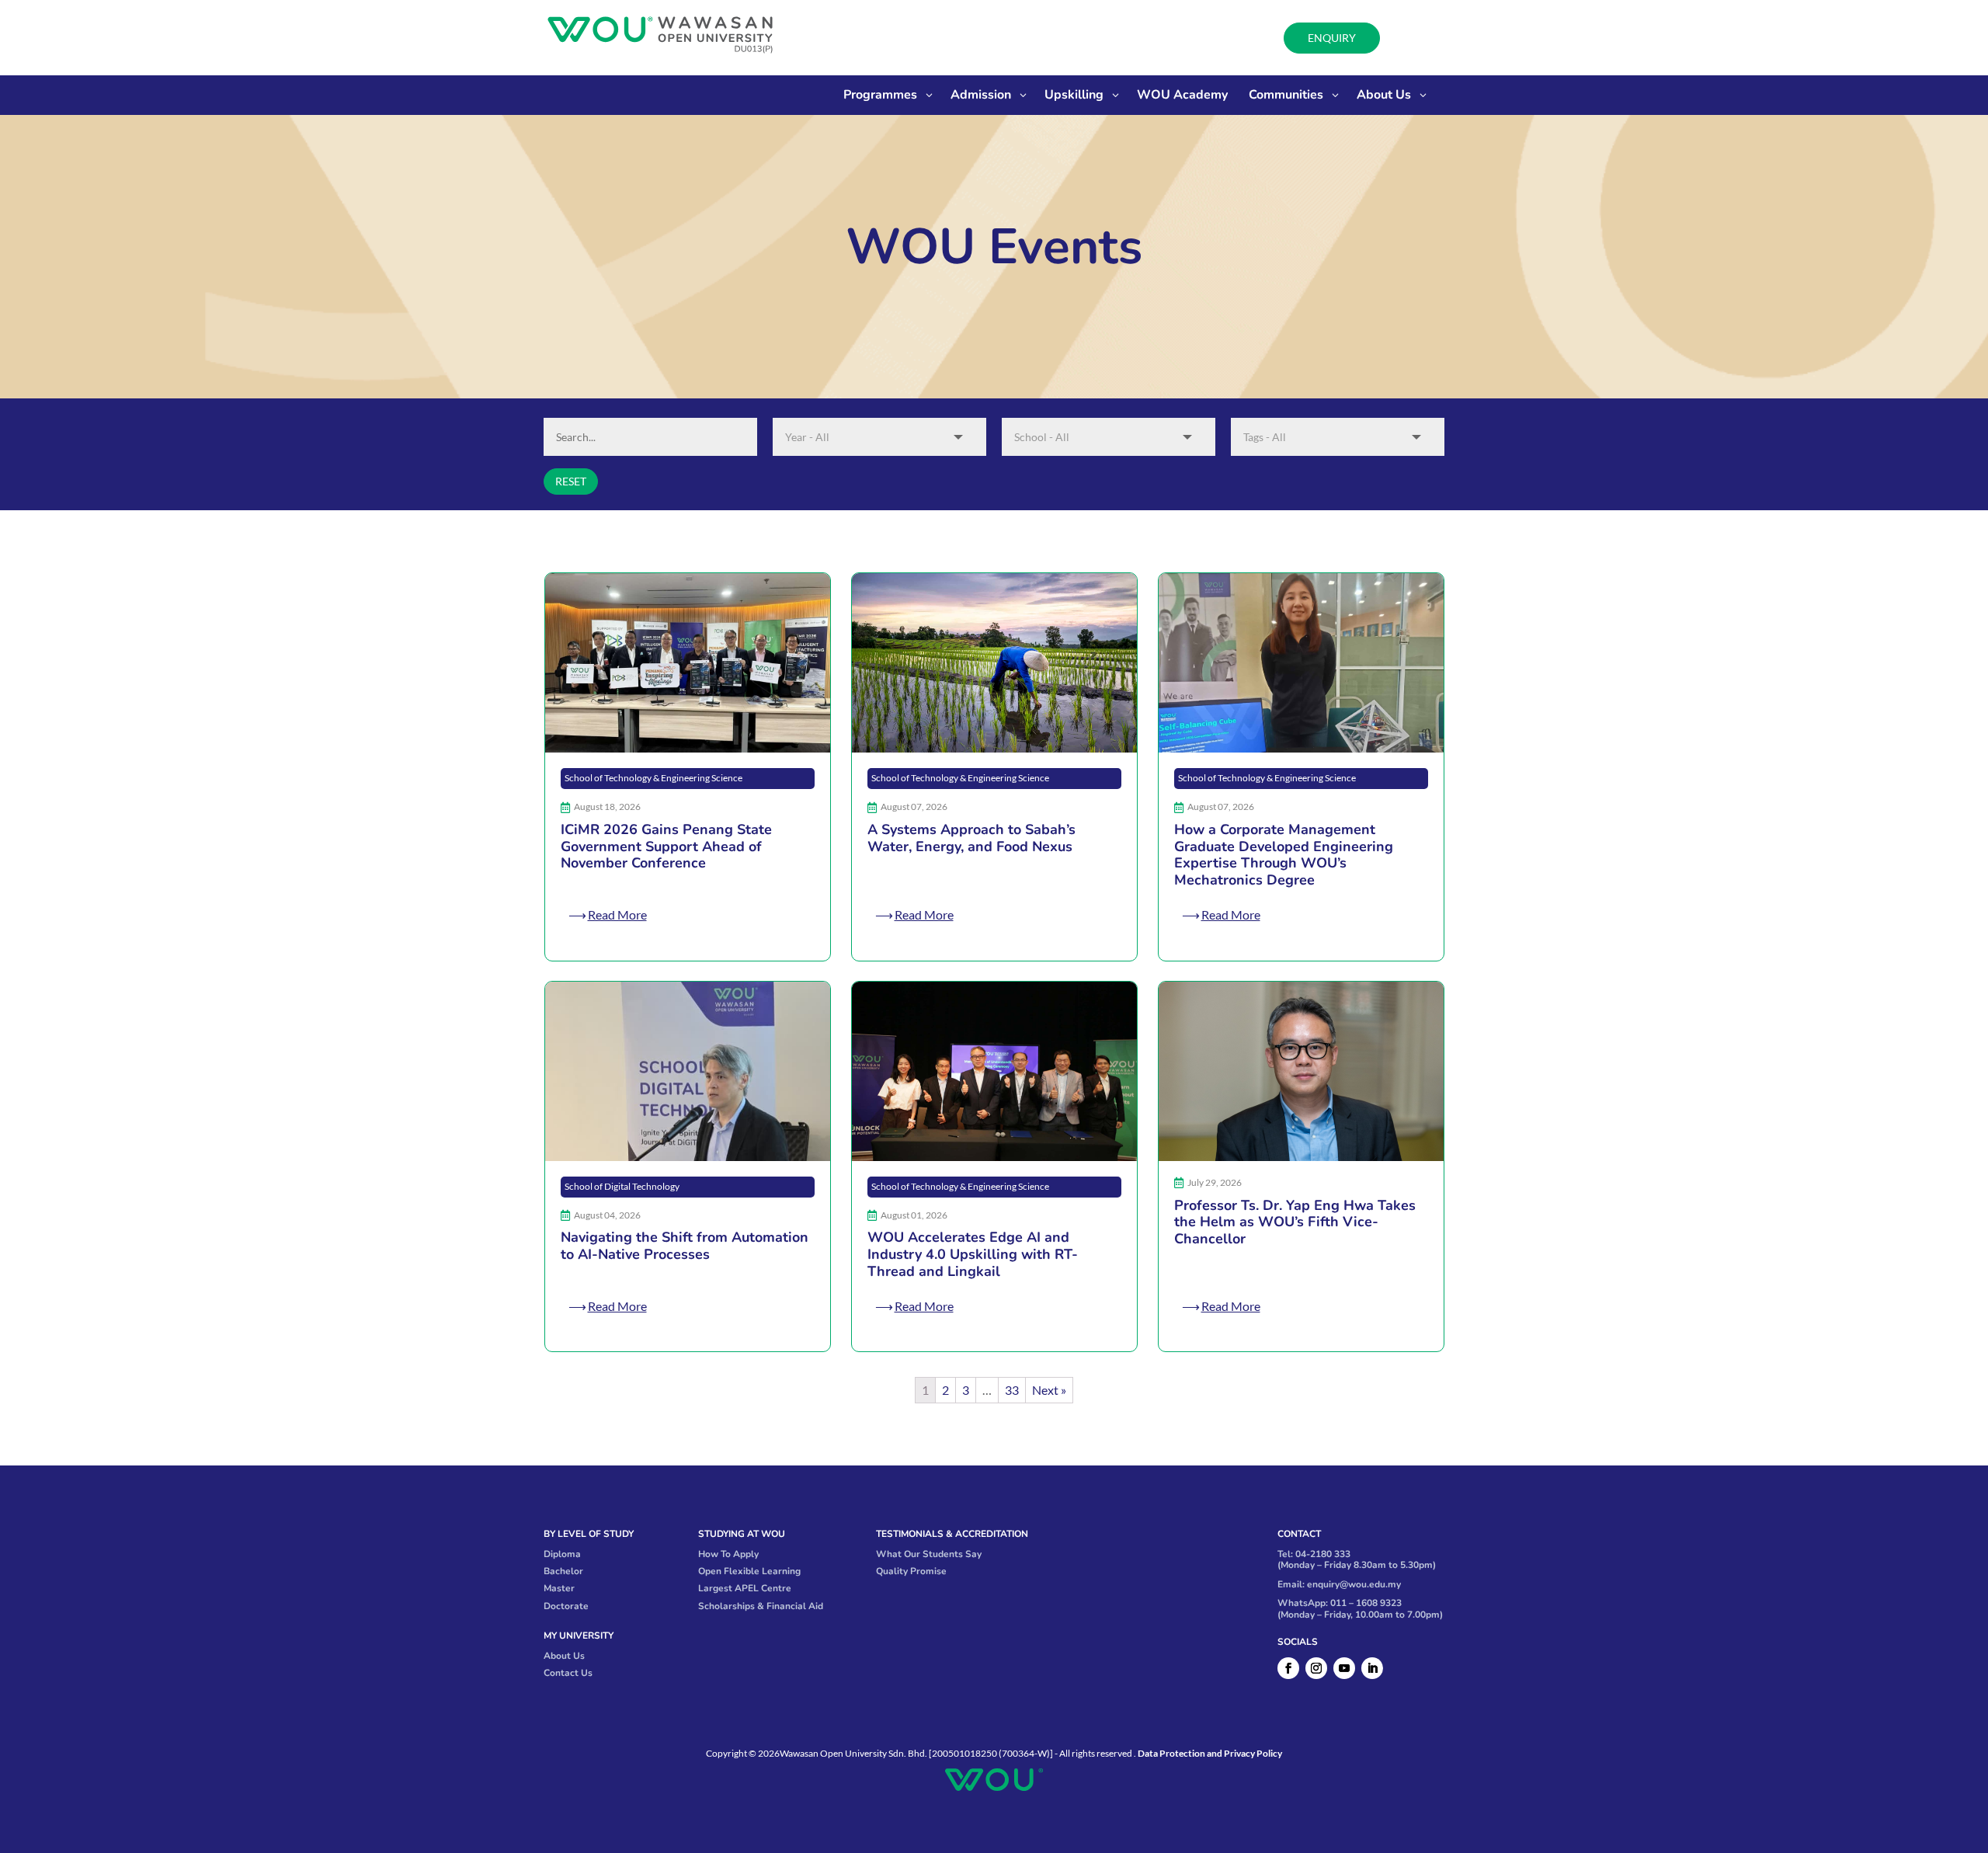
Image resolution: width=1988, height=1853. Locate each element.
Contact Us (568, 1673)
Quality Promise (911, 1571)
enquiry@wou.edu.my (1354, 1584)
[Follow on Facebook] (1288, 1668)
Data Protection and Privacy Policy (1210, 1753)
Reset (571, 481)
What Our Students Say (929, 1554)
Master (559, 1588)
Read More (617, 914)
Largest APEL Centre (745, 1588)
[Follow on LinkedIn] (1372, 1668)
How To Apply (728, 1554)
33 (1012, 1390)
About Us (564, 1656)
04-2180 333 (1323, 1554)
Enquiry (1332, 38)
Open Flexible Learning (749, 1571)
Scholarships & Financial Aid (761, 1606)
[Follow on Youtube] (1344, 1668)
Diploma (562, 1554)
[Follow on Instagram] (1316, 1668)
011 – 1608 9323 (1366, 1603)
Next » (1049, 1390)
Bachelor (563, 1571)
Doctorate (566, 1606)
